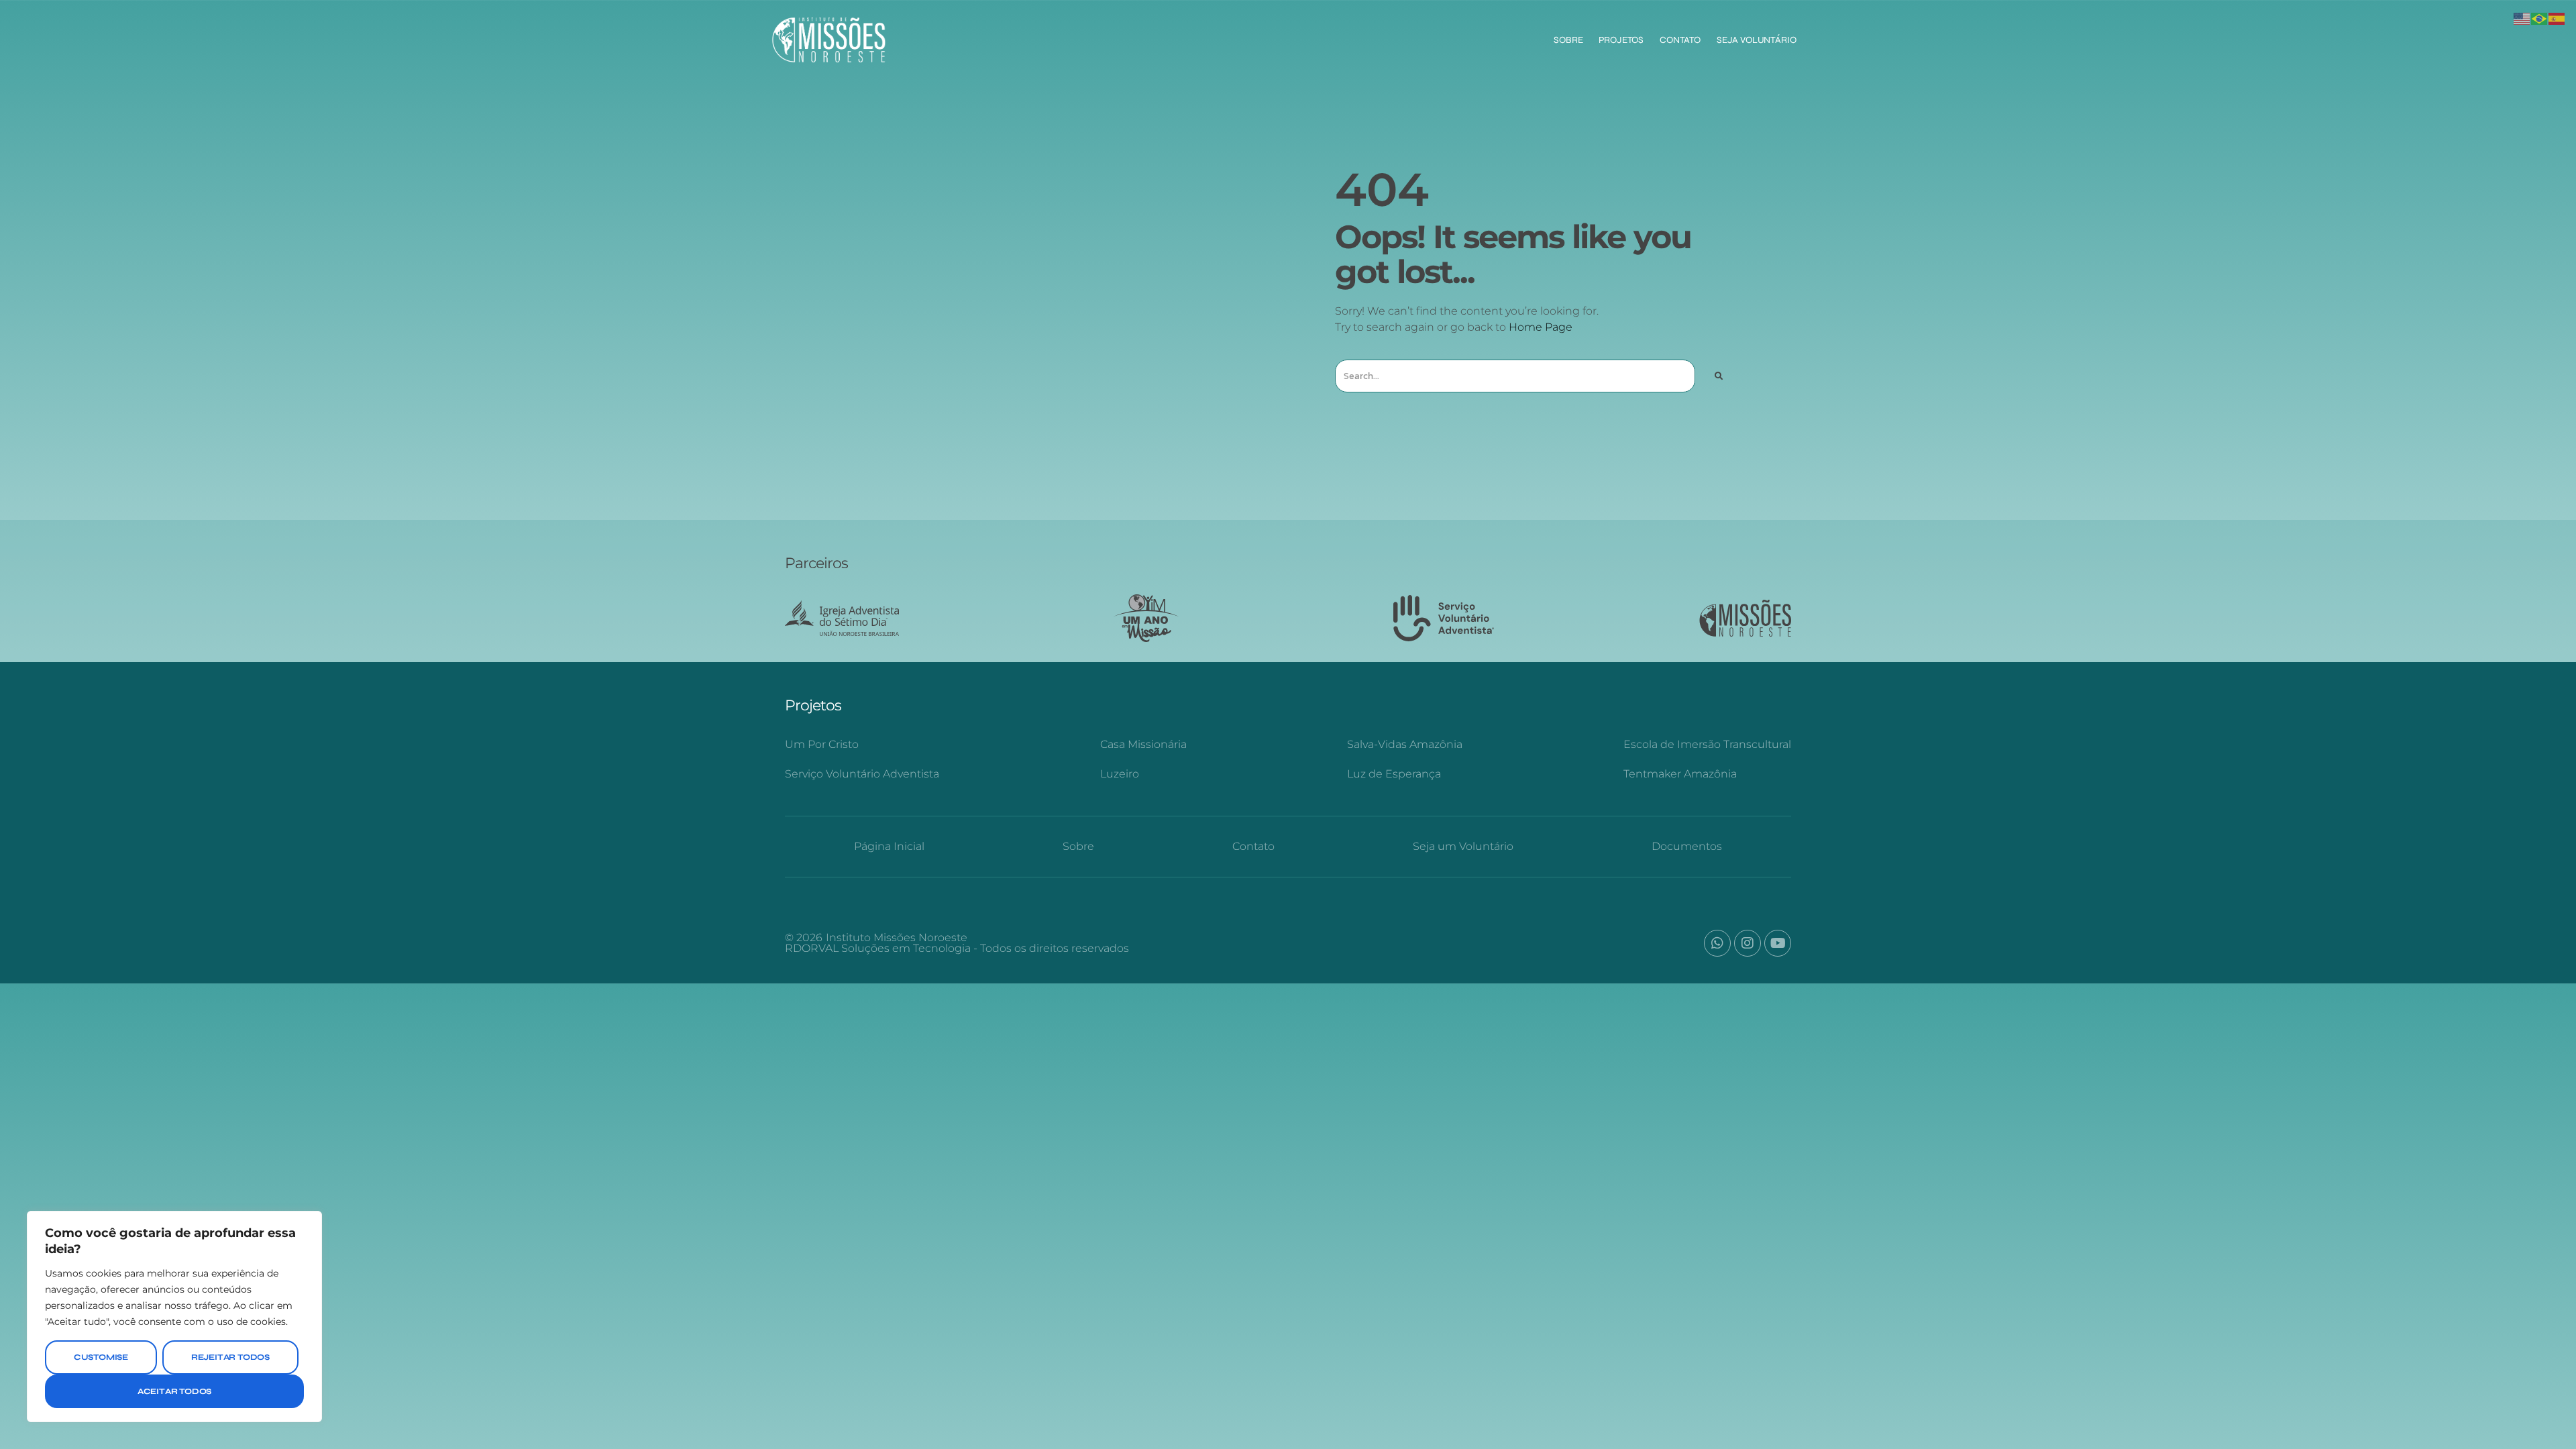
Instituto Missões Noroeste (897, 937)
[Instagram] (1748, 943)
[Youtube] (1778, 943)
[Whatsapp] (1717, 943)
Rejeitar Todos (230, 1357)
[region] (174, 1317)
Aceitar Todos (174, 1391)
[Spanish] (2557, 18)
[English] (2522, 18)
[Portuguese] (2540, 18)
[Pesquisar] (1718, 376)
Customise (101, 1357)
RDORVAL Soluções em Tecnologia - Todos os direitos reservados (957, 948)
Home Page (1541, 327)
